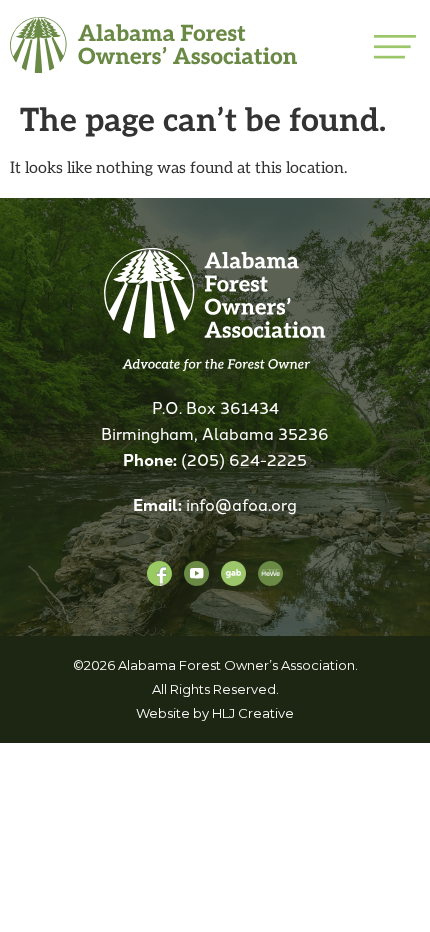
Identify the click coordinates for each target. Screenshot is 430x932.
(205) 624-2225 (244, 459)
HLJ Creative (253, 713)
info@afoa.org (241, 504)
